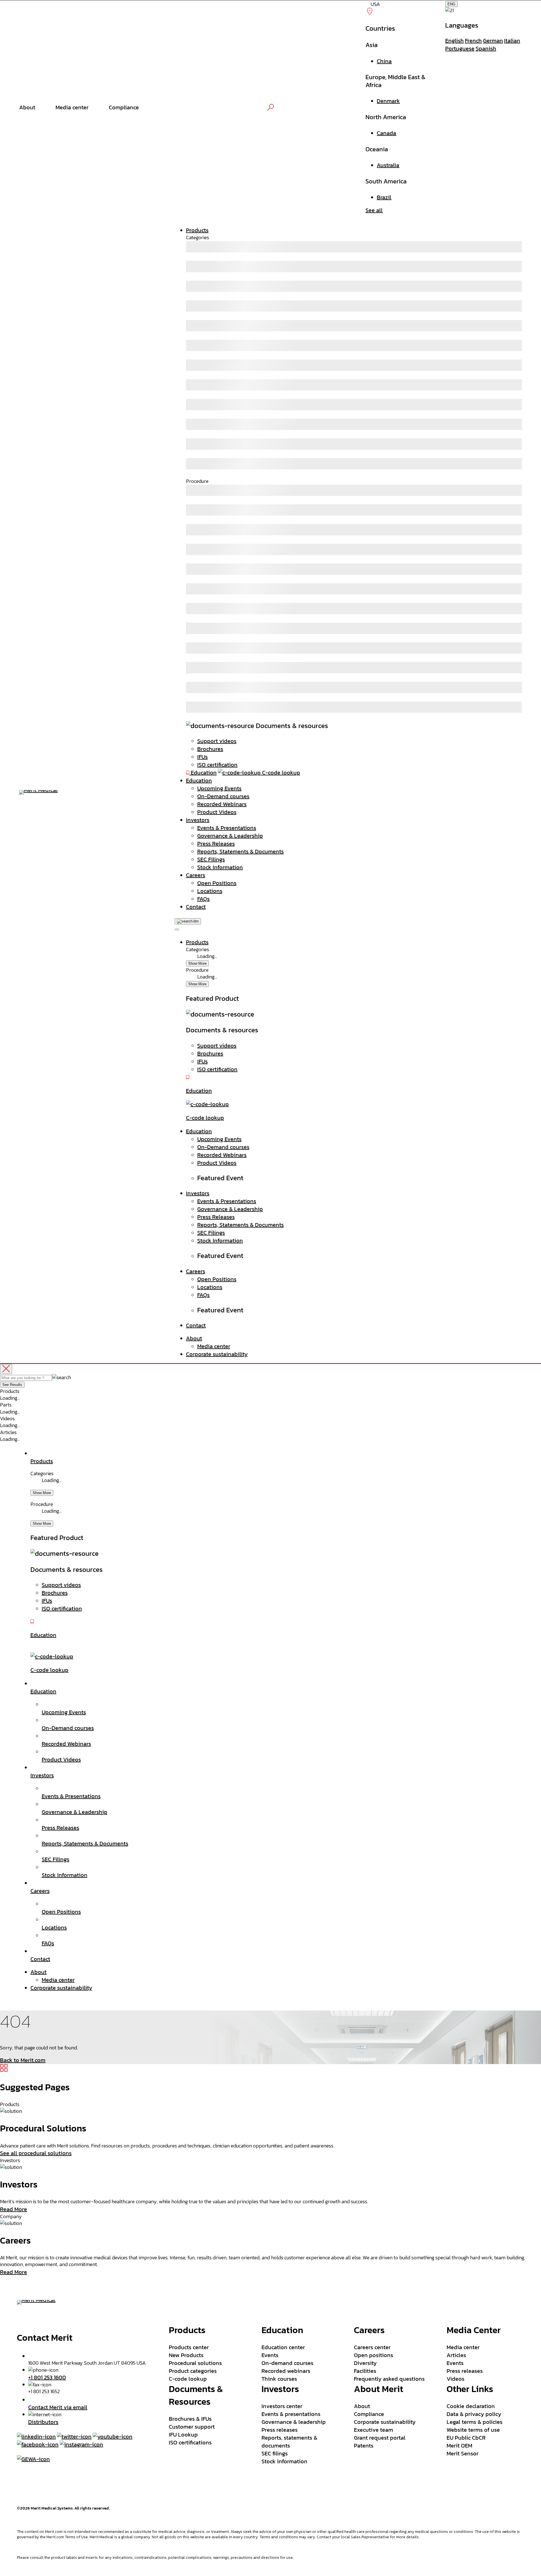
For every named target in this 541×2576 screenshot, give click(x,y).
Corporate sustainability (217, 1354)
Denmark (388, 101)
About (194, 1338)
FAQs (203, 899)
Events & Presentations (227, 828)
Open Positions (217, 883)
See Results (12, 1385)
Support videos (217, 741)
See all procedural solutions (36, 2153)
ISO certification (217, 765)
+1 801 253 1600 (47, 2377)
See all (374, 210)
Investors (198, 820)
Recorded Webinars (222, 804)
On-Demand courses (223, 796)
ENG (451, 4)
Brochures (210, 749)
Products (197, 230)
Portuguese (460, 48)
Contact (196, 907)
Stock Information (220, 867)
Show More (197, 963)
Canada (386, 133)
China (384, 61)
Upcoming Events (219, 788)
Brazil (384, 197)
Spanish (486, 48)
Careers (196, 875)
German (493, 41)
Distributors (43, 2422)
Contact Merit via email (58, 2407)
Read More (14, 2209)
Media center (214, 1346)
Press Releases (216, 844)
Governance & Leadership (230, 836)
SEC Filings (211, 859)
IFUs (202, 757)
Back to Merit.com (23, 2060)
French (473, 41)
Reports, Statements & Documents (240, 851)
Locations (210, 891)
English (454, 41)
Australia (388, 165)
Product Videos (217, 812)
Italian (512, 41)
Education (199, 780)
